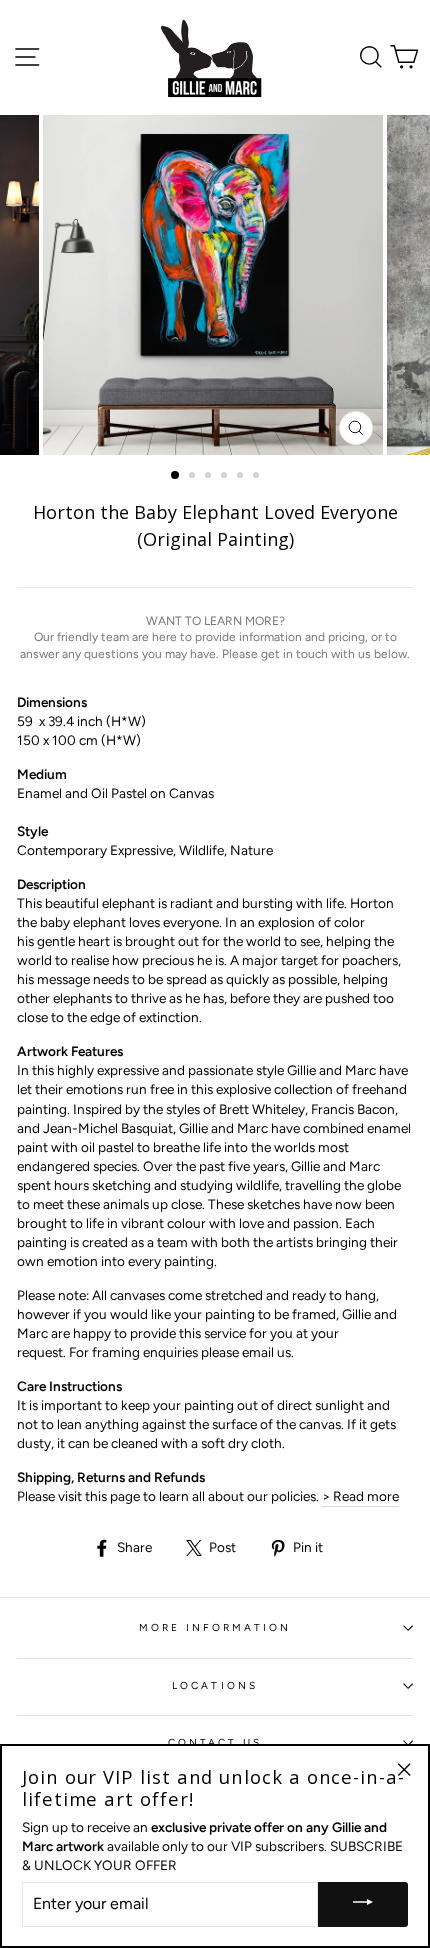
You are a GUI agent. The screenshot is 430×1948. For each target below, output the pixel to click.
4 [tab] (226, 477)
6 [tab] (258, 477)
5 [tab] (242, 477)
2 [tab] (194, 477)
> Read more (360, 1496)
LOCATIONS (215, 1685)
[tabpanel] (215, 285)
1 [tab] (176, 476)
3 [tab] (210, 477)
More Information (215, 1627)
